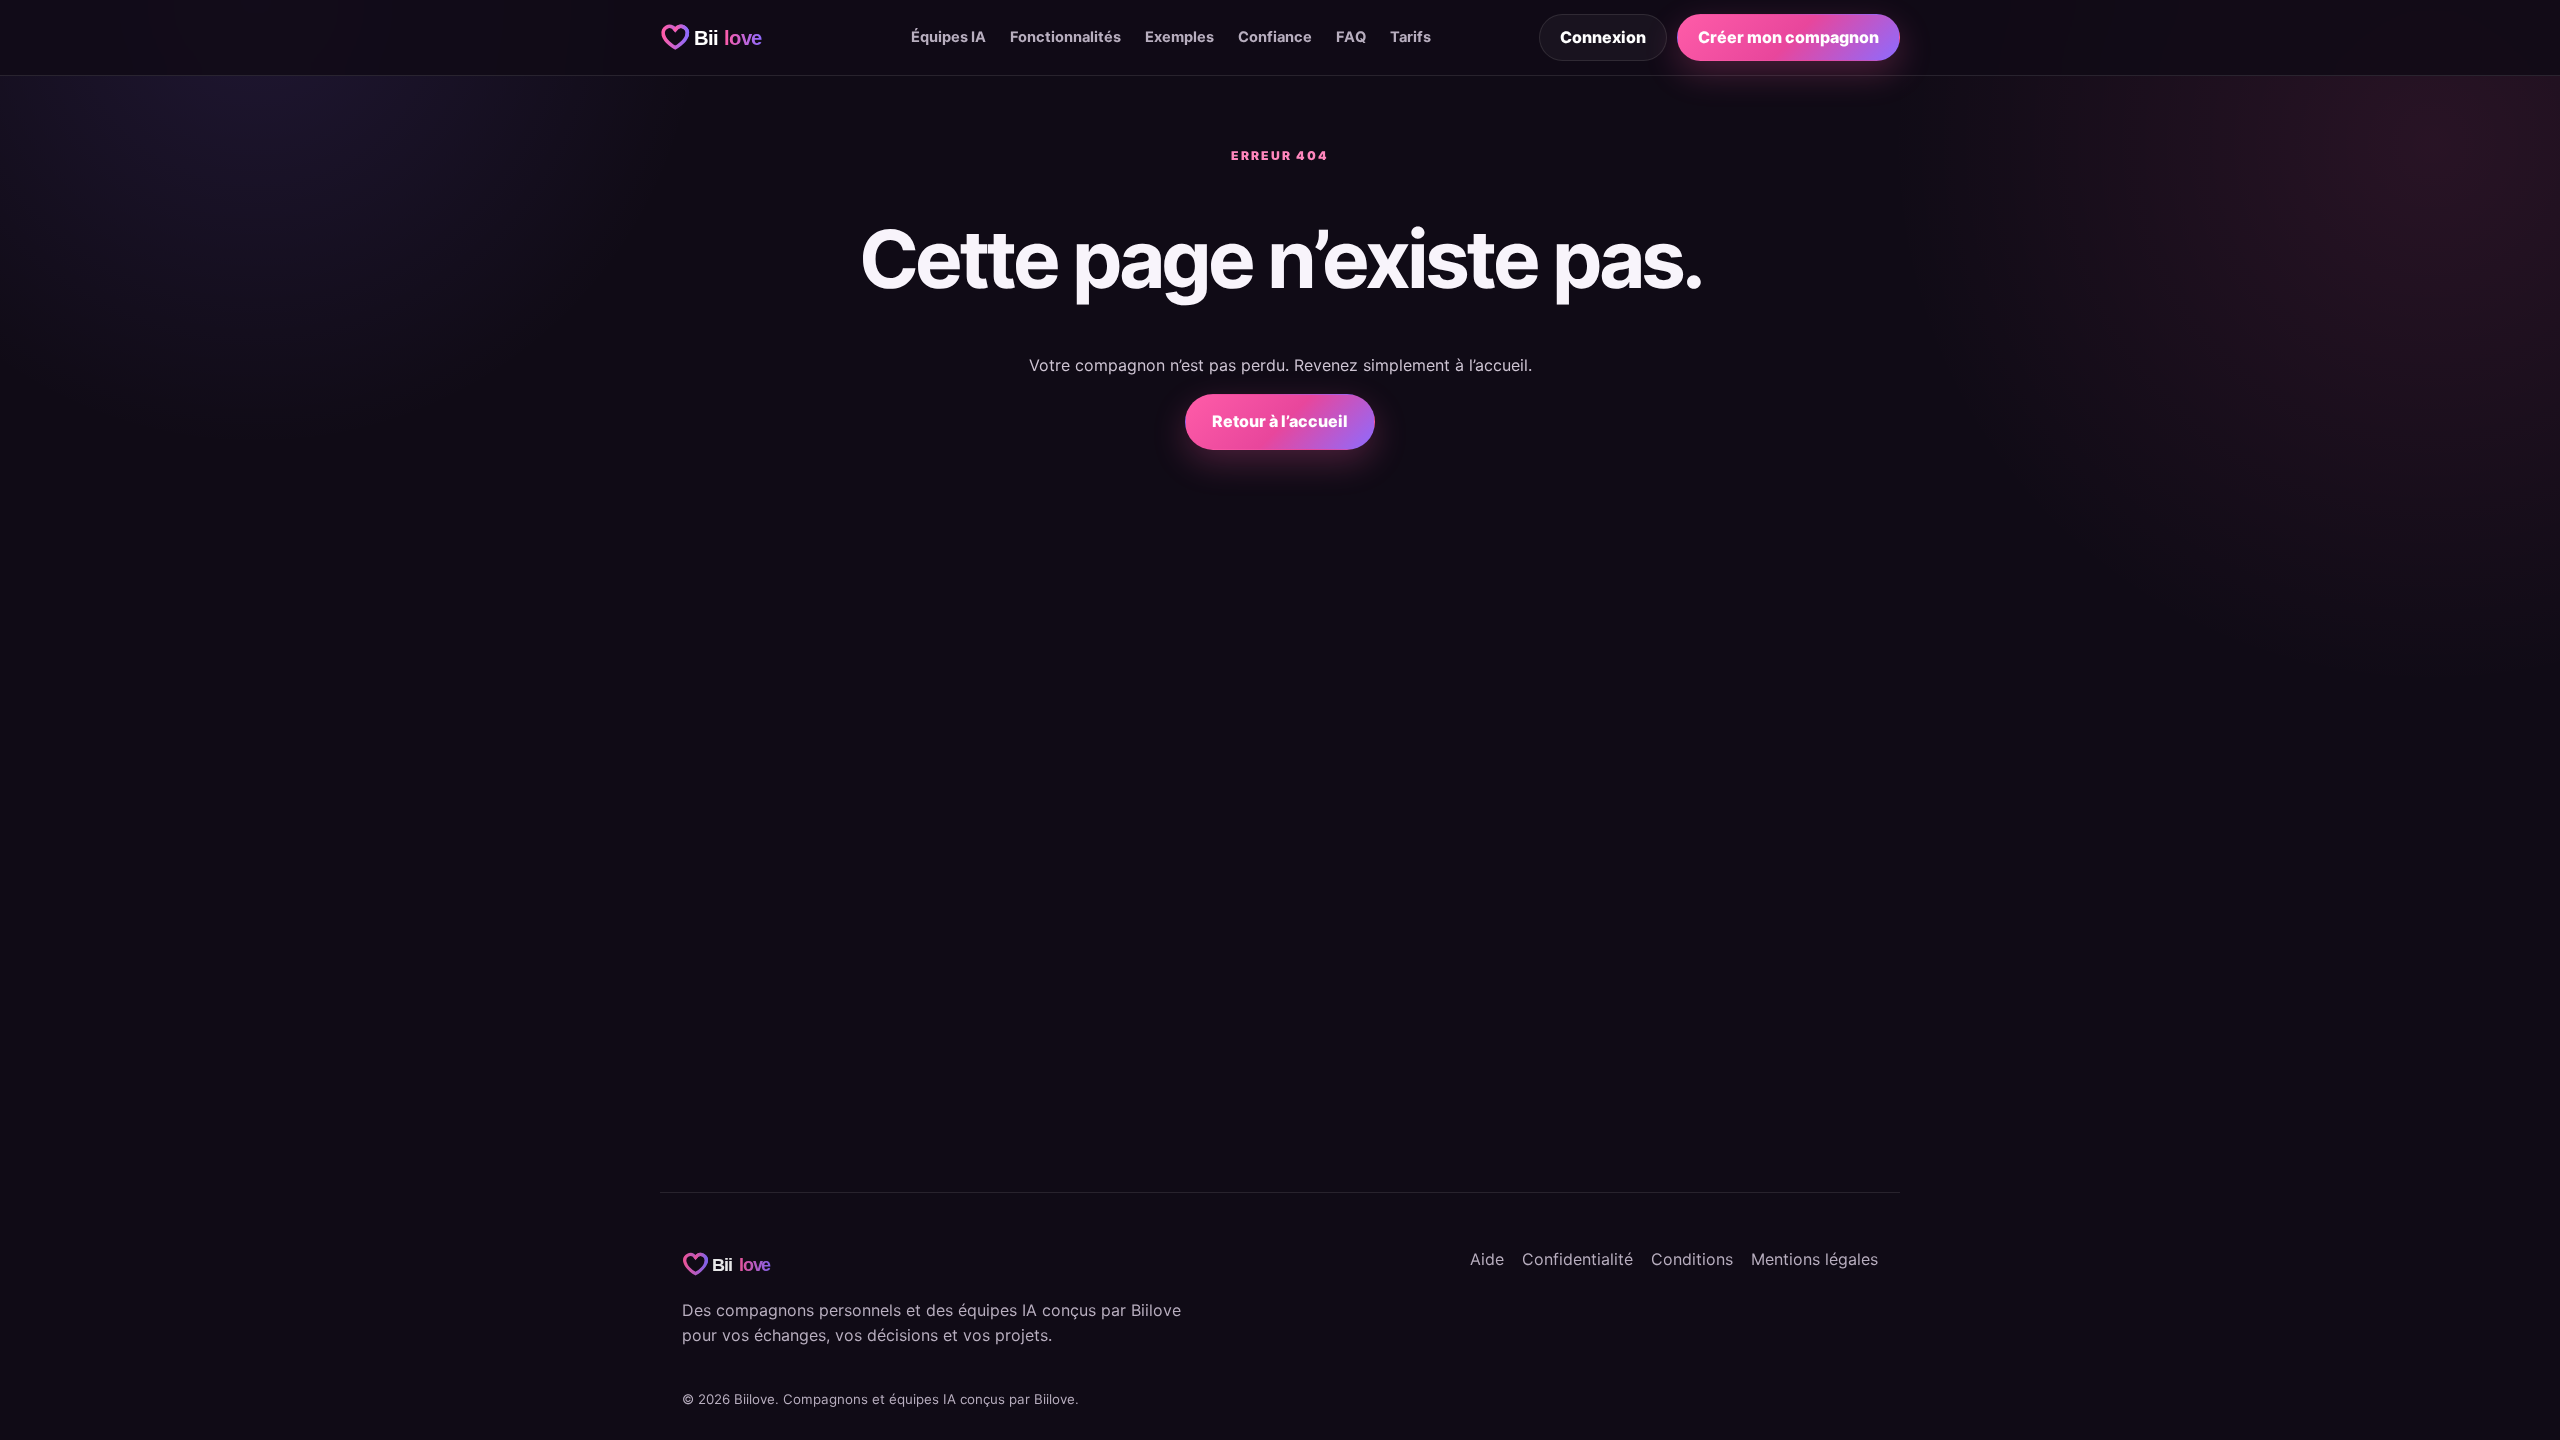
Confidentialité (1577, 1259)
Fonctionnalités (1065, 37)
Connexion (1603, 37)
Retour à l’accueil (1280, 421)
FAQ (1351, 37)
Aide (1487, 1259)
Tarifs (1410, 37)
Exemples (1179, 37)
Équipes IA (948, 37)
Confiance (1275, 37)
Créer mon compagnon (1788, 37)
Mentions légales (1814, 1259)
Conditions (1692, 1259)
